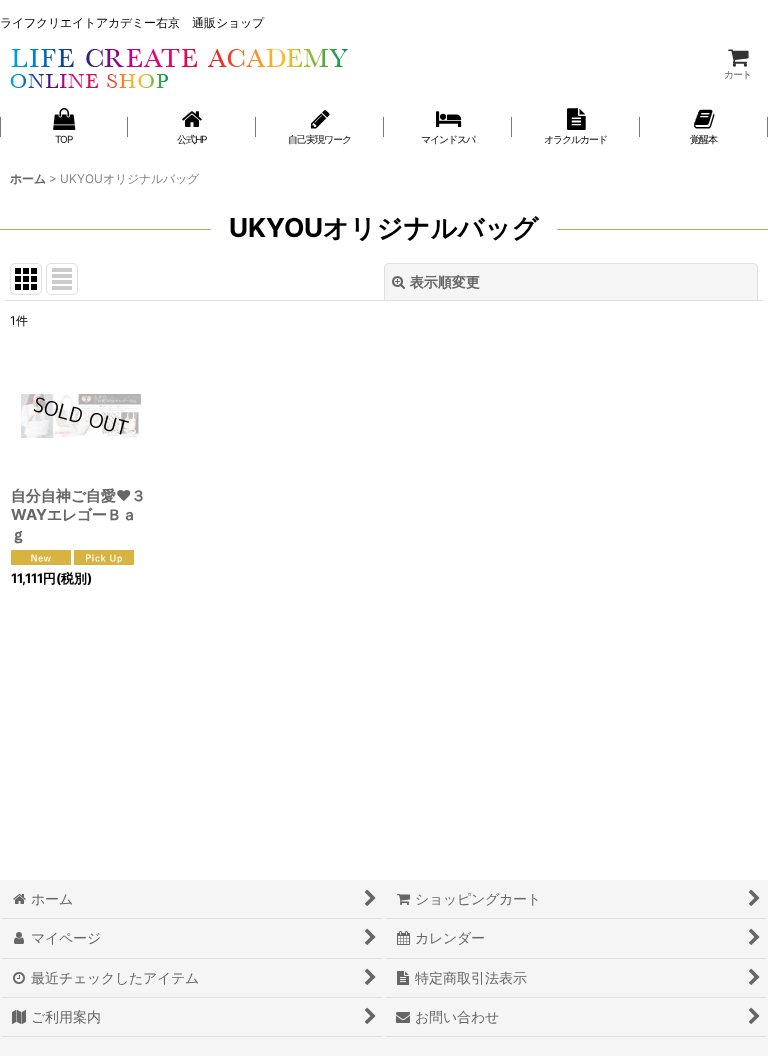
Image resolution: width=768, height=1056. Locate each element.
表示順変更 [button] (445, 281)
